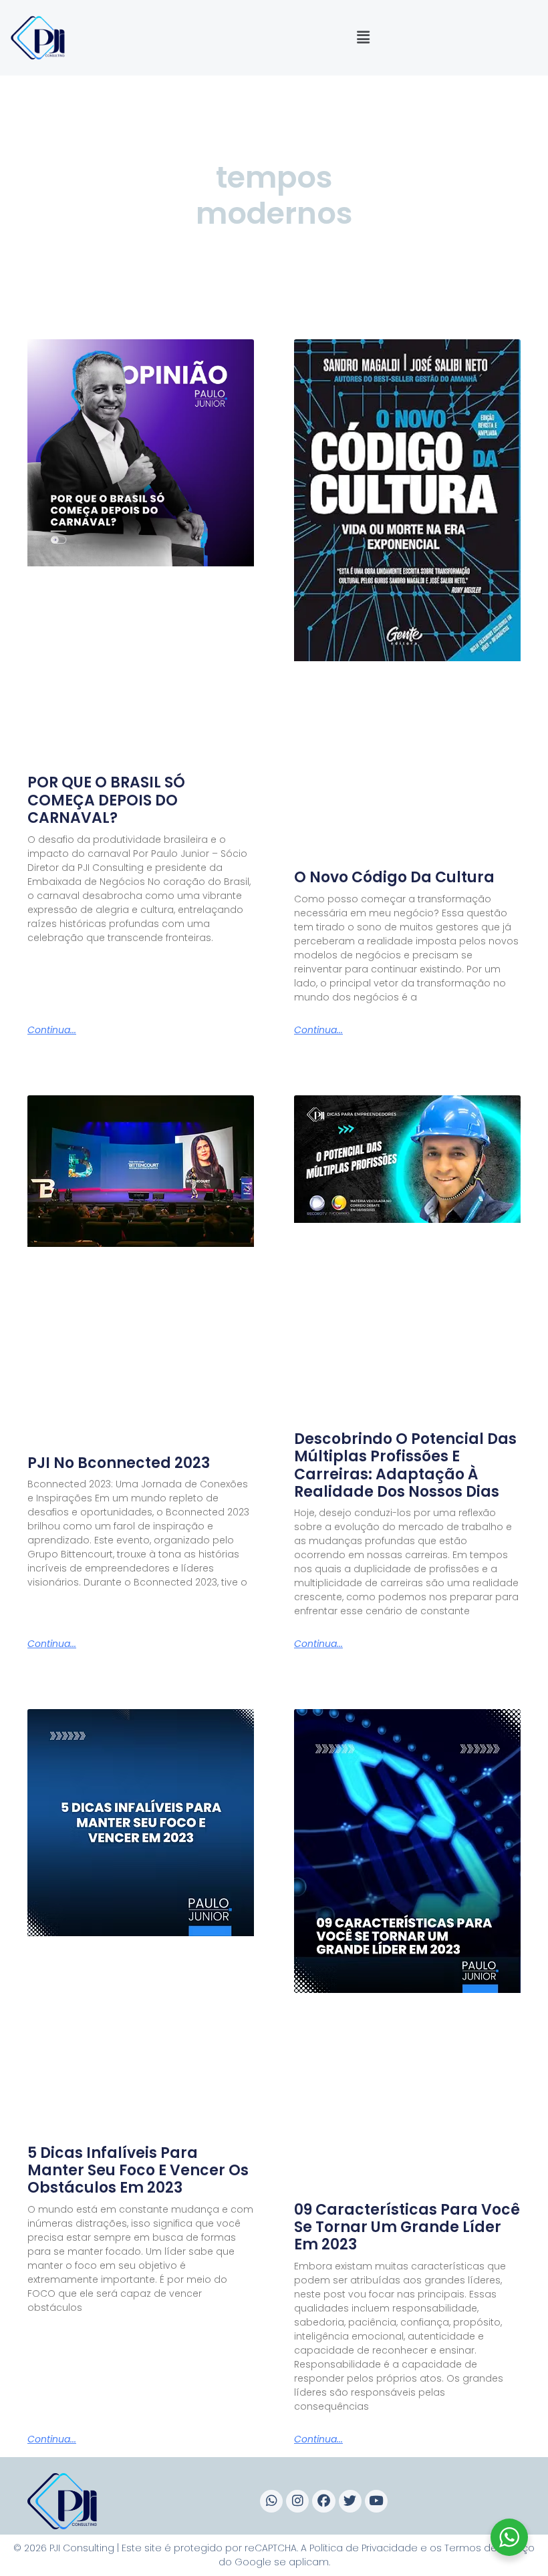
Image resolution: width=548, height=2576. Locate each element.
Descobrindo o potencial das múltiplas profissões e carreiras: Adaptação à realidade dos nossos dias (405, 1465)
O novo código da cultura (394, 877)
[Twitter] (350, 2501)
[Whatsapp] (271, 2501)
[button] (363, 38)
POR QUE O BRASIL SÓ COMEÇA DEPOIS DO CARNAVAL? (106, 800)
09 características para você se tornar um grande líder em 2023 (407, 2227)
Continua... (52, 1030)
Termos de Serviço (490, 2548)
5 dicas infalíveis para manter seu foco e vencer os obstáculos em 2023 (138, 2171)
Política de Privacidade (364, 2548)
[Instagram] (297, 2501)
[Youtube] (376, 2501)
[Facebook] (323, 2501)
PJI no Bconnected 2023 (119, 1463)
